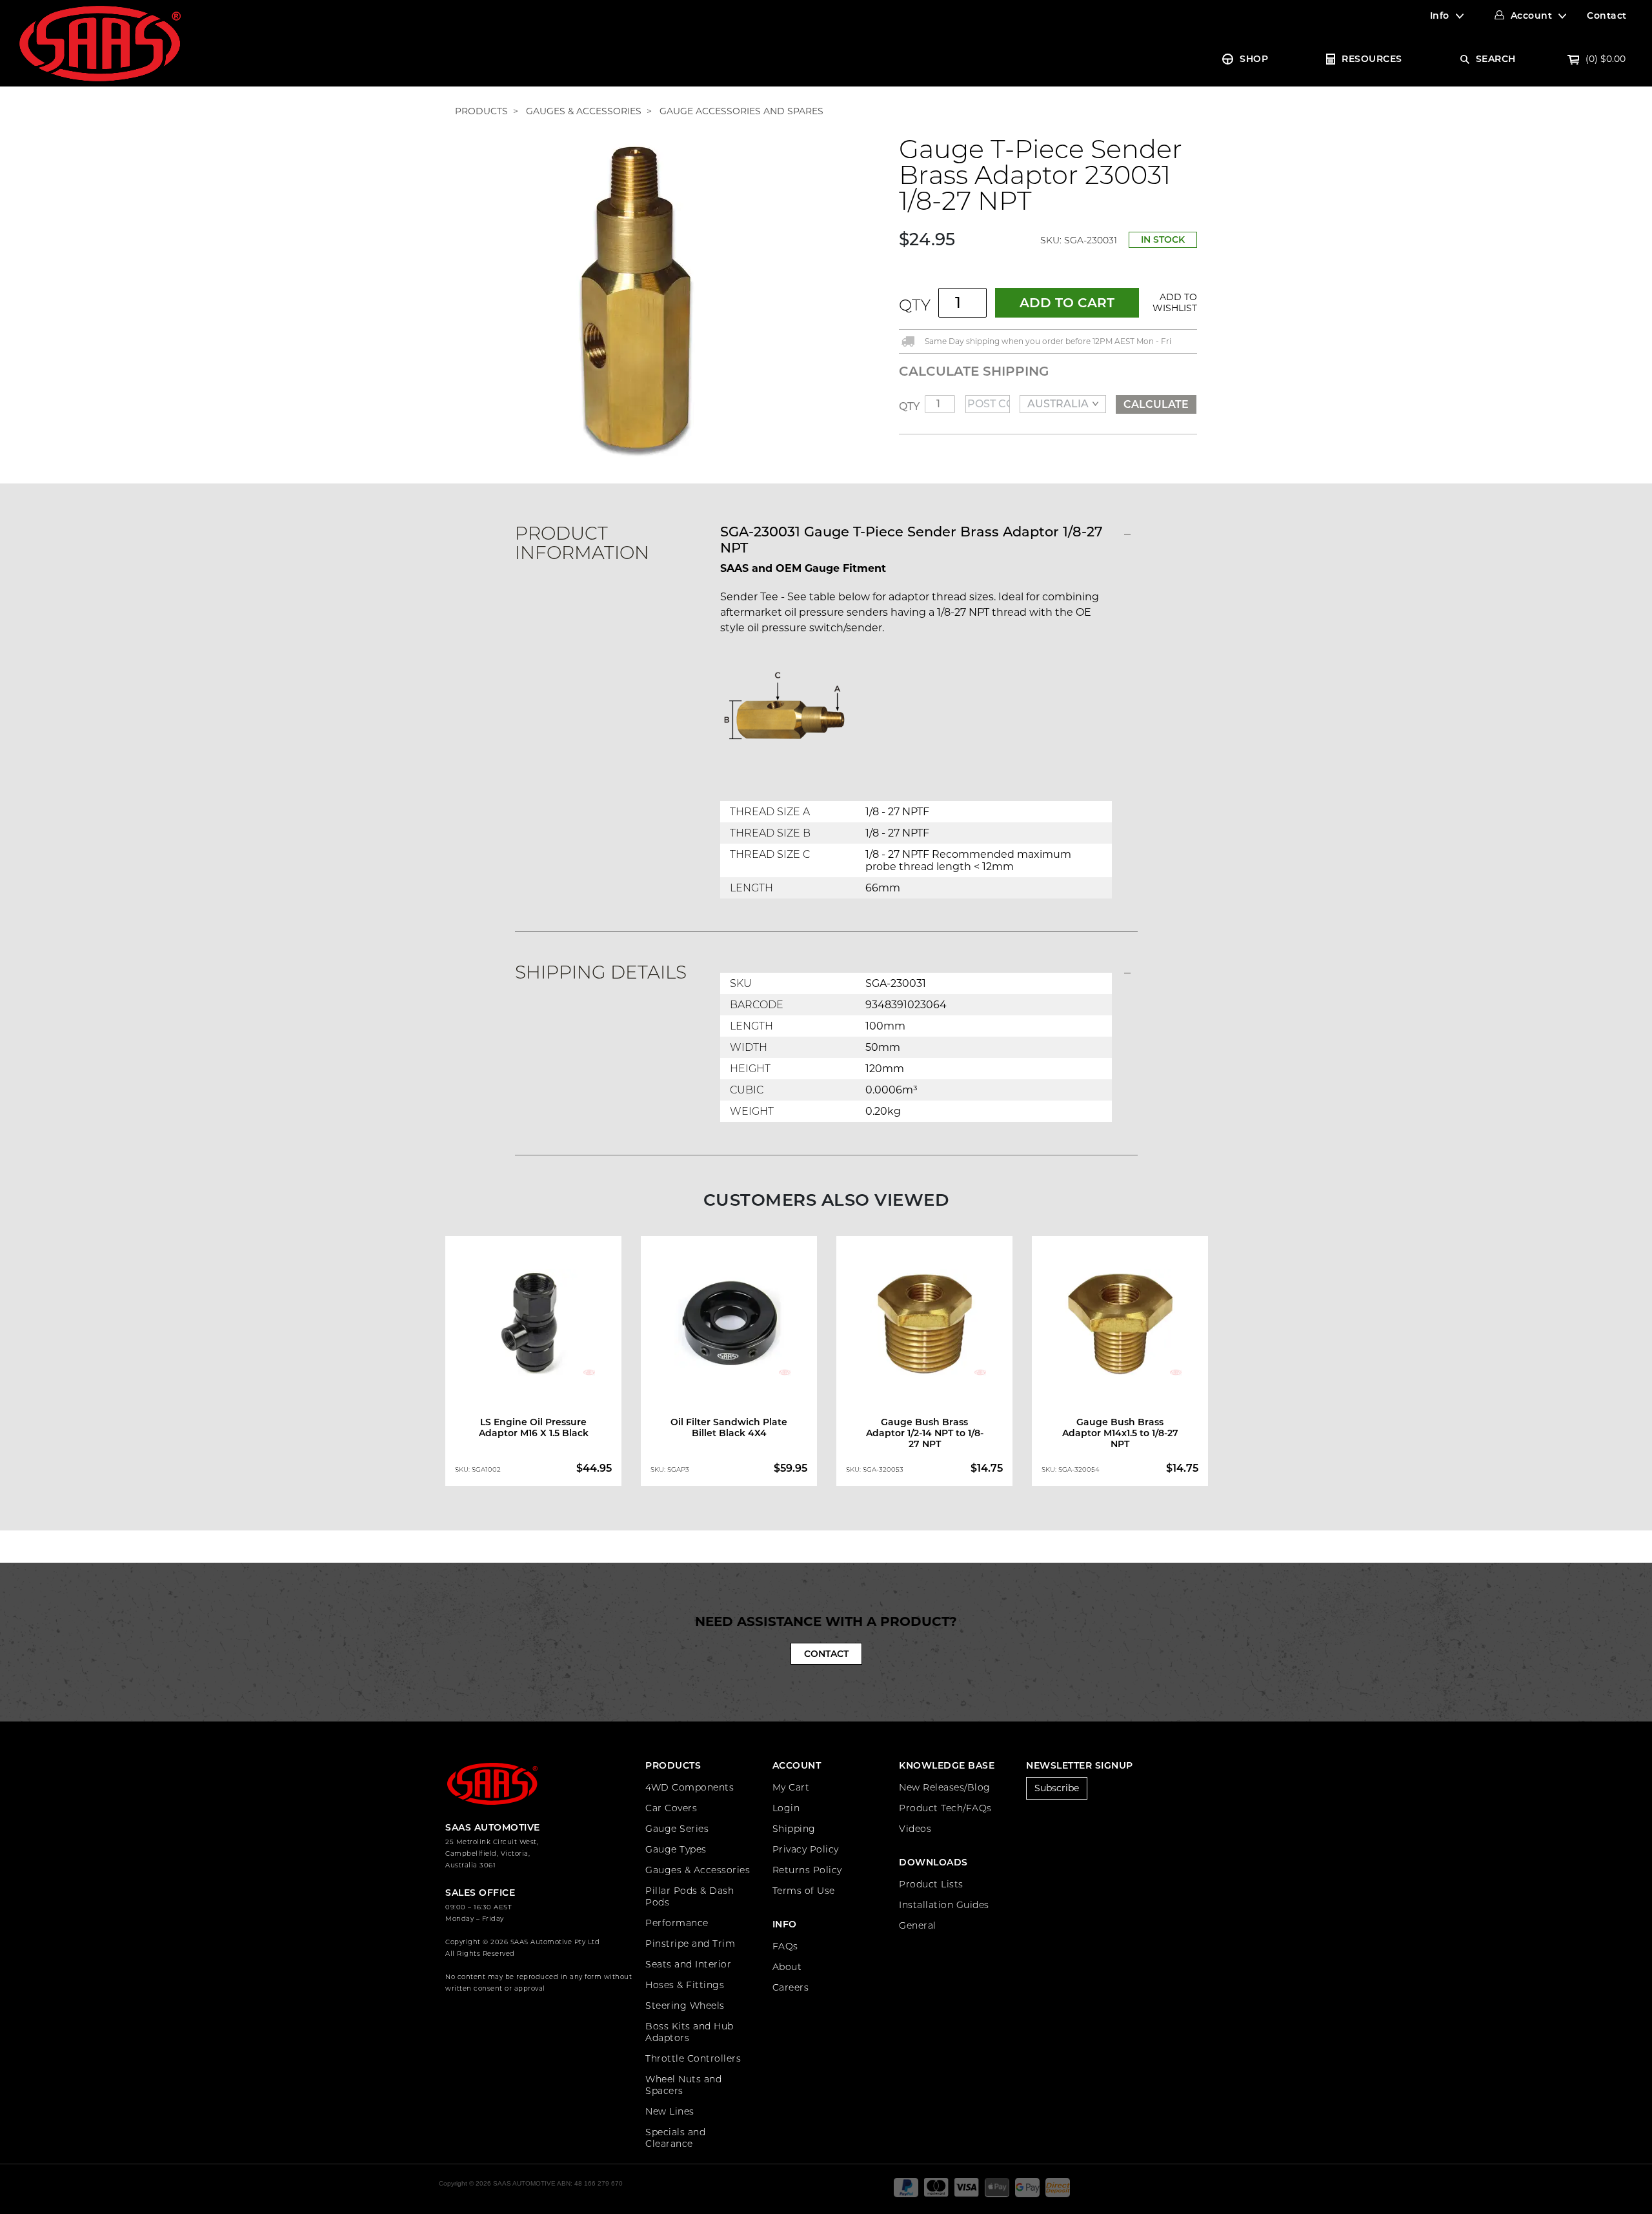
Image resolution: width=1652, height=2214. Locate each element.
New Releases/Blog (945, 1787)
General (918, 1925)
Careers (791, 1987)
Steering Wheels (685, 2006)
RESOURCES (1372, 59)
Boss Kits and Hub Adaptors (690, 2032)
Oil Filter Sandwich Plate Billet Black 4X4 (729, 1427)
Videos (915, 1829)
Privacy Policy (806, 1849)
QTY (915, 305)
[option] (533, 1364)
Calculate (1156, 404)
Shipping (794, 1829)
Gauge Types (676, 1849)
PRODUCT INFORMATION (582, 543)
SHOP (1254, 59)
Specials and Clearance (675, 2138)
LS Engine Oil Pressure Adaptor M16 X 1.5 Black (534, 1427)
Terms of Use (804, 1891)
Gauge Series (677, 1829)
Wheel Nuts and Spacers (683, 2085)
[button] (1173, 303)
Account (1532, 15)
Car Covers (671, 1808)
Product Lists (931, 1884)
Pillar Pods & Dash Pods (690, 1896)
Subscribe (1057, 1788)
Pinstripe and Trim (690, 1944)
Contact (1607, 15)
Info (1440, 15)
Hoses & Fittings (685, 1985)
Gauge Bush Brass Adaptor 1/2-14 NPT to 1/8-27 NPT (925, 1433)
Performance (677, 1923)
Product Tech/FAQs (945, 1808)
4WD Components (690, 1787)
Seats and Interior (688, 1964)
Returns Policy (807, 1870)
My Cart (791, 1787)
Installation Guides (944, 1905)
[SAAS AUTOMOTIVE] (100, 43)
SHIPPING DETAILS (601, 972)
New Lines (670, 2111)
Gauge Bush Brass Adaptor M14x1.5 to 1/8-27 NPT (1120, 1433)
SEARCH (1496, 59)
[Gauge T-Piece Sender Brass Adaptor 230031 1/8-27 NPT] (636, 297)
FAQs (785, 1946)
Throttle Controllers (693, 2058)
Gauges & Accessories (698, 1870)
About (787, 1967)
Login (786, 1808)
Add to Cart (1067, 303)
